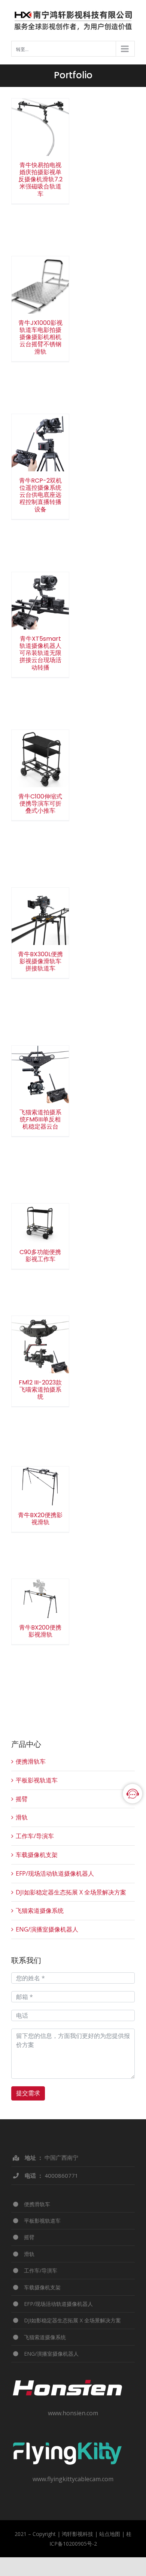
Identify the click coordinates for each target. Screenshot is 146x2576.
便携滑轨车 (31, 1761)
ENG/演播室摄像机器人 (47, 1929)
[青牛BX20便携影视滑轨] (40, 1486)
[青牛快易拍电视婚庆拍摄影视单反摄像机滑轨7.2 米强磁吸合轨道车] (40, 127)
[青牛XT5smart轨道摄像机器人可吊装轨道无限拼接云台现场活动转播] (40, 601)
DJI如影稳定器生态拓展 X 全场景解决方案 (71, 1892)
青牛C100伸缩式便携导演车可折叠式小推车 (40, 745)
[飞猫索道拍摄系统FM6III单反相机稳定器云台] (40, 1074)
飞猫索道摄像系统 (40, 1911)
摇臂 (22, 1799)
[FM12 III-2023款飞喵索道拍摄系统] (40, 1345)
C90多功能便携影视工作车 (40, 1214)
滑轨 (22, 1817)
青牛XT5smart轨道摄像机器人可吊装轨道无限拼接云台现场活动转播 (40, 580)
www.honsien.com (73, 2413)
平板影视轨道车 (37, 1780)
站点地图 (110, 2534)
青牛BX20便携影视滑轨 (40, 1477)
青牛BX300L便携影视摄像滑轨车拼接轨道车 (40, 903)
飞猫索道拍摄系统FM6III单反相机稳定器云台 (40, 1061)
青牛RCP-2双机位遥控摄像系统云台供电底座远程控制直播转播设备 (40, 422)
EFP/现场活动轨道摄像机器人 (55, 1873)
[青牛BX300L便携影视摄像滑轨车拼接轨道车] (40, 916)
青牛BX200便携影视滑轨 (40, 1589)
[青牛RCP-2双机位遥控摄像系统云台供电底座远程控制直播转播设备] (40, 443)
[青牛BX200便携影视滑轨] (40, 1599)
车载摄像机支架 (37, 1855)
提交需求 (28, 2093)
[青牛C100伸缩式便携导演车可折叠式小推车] (40, 759)
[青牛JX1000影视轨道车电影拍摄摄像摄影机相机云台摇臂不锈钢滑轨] (40, 285)
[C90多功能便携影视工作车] (40, 1223)
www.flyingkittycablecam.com (73, 2479)
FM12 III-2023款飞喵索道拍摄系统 (40, 1331)
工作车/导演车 (35, 1836)
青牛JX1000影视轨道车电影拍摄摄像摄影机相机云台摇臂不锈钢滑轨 (40, 265)
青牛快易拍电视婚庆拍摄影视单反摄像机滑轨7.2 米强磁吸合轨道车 (40, 107)
